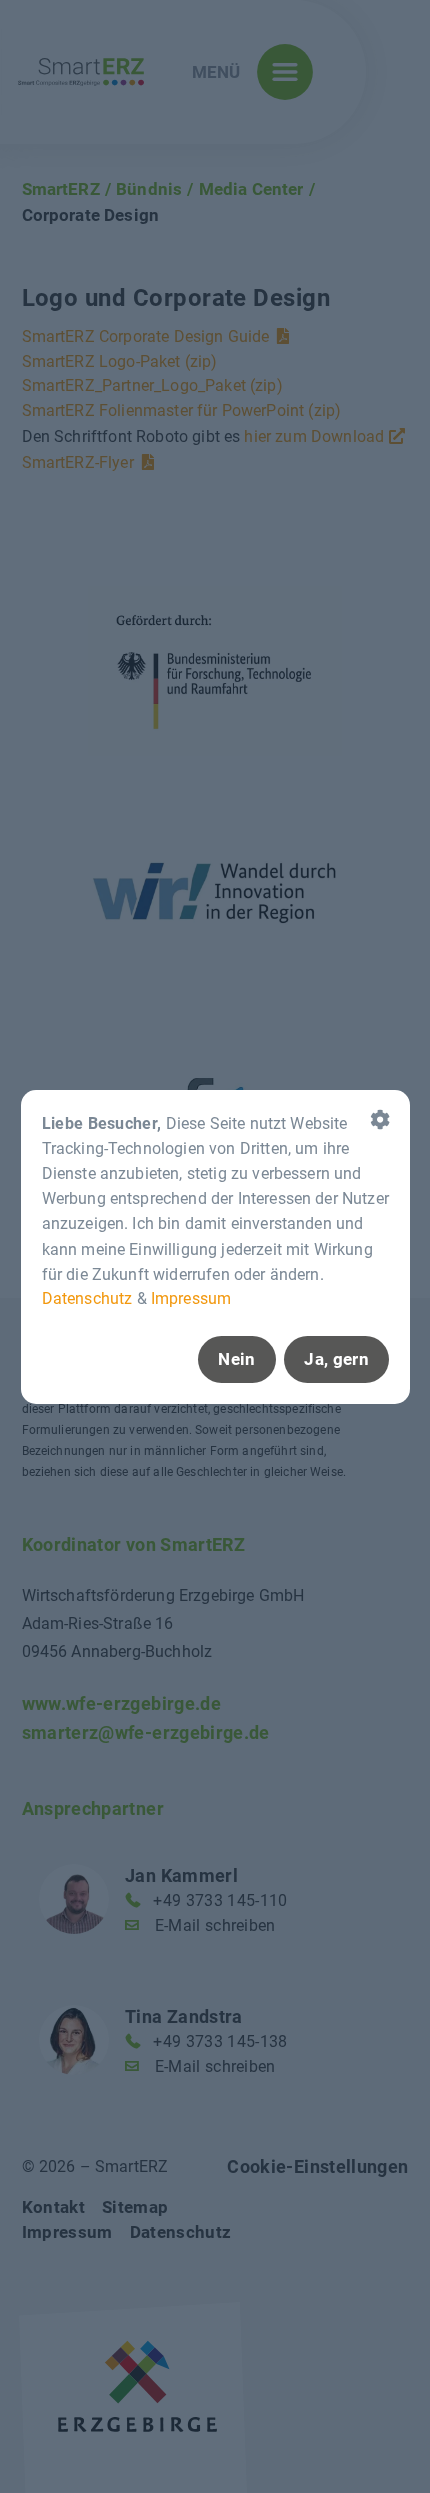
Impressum (190, 1298)
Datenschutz (86, 1298)
